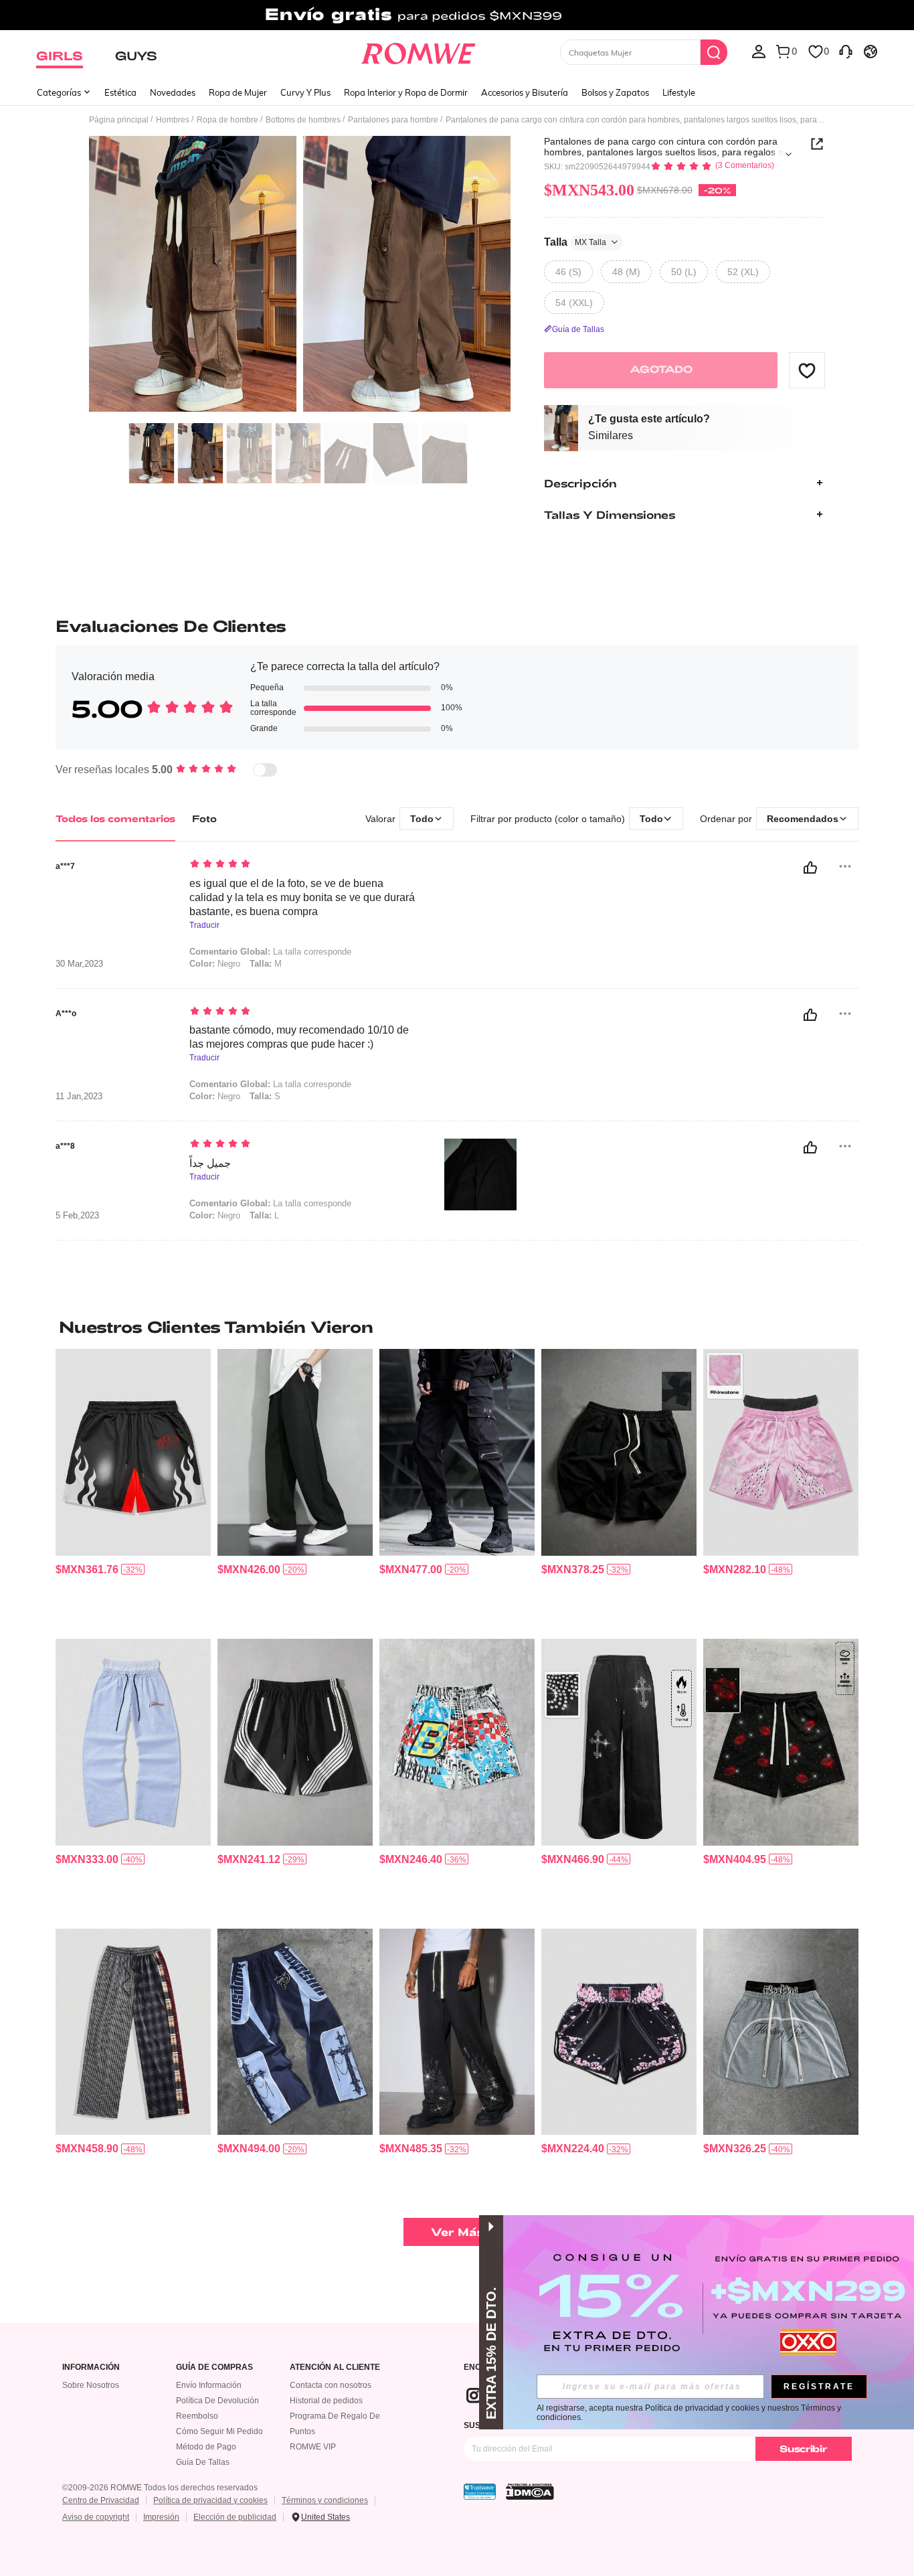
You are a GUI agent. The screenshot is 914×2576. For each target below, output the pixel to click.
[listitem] (133, 1488)
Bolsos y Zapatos (615, 92)
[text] (303, 865)
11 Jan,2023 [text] (79, 1097)
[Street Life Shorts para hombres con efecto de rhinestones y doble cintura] (781, 1452)
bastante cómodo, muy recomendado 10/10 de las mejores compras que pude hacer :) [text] (299, 1037)
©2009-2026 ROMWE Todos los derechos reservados (160, 2488)
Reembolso (197, 2416)
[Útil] (810, 868)
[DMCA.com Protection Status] (530, 2492)
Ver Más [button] (457, 2232)
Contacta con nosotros (331, 2385)
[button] (807, 370)
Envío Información (209, 2385)
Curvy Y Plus (305, 92)
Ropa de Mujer (238, 92)
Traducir (204, 925)
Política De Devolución (217, 2401)
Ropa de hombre (227, 120)
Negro (215, 964)
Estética (120, 92)
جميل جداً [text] (210, 1163)
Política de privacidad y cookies (210, 2500)
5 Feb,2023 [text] (77, 1216)
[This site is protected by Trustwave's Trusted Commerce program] (480, 2492)
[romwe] (419, 51)
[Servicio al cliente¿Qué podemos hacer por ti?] (846, 51)
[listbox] (759, 51)
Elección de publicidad (235, 2517)
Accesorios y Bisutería (525, 92)
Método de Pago (206, 2447)
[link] (457, 16)
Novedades (173, 92)
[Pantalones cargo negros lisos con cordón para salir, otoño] (457, 1452)
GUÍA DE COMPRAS (214, 2367)
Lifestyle (679, 92)
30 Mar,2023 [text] (79, 964)
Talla (575, 241)
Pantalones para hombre (393, 120)
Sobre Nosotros (91, 2385)
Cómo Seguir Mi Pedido (219, 2431)
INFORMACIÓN (91, 2367)
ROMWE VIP (313, 2447)
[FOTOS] (300, 276)
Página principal (119, 120)
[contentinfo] (87, 1569)
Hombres (173, 120)
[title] (457, 1327)
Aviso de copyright (96, 2517)
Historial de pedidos (326, 2401)
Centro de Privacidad (101, 2500)
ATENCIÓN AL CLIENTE (335, 2367)
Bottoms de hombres (303, 120)
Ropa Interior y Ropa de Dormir (406, 92)
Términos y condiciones (325, 2500)
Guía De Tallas (203, 2462)
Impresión (161, 2517)
